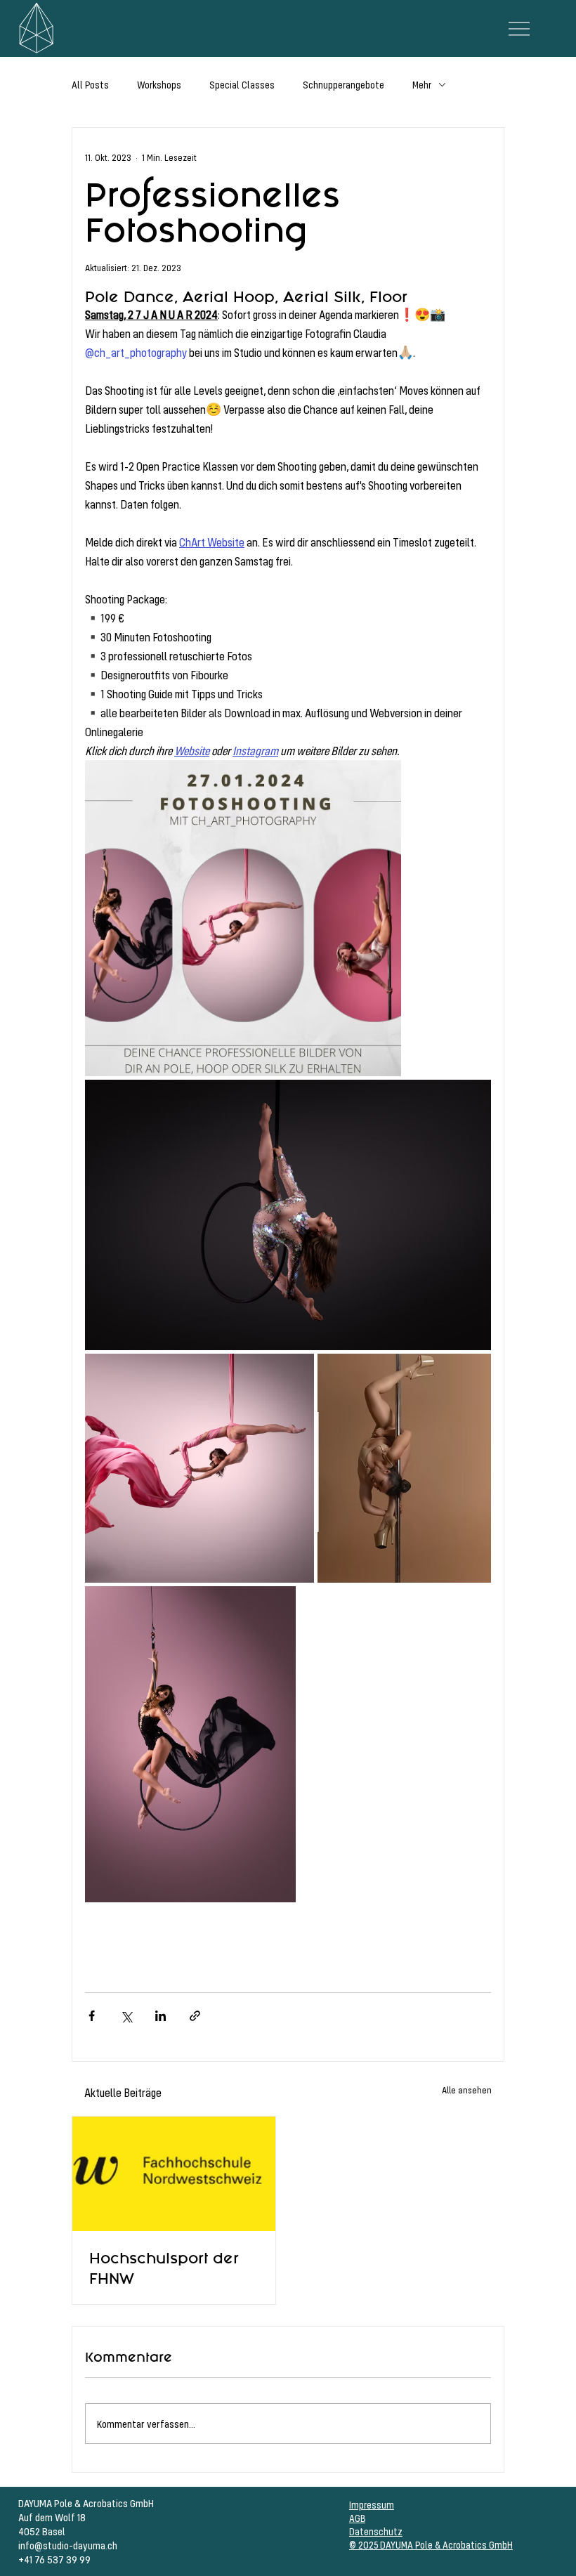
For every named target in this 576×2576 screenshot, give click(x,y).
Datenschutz (376, 2531)
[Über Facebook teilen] (92, 2016)
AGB (357, 2518)
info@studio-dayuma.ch (68, 2545)
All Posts (90, 85)
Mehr (422, 85)
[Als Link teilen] (195, 2016)
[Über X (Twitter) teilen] (126, 2016)
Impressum (372, 2505)
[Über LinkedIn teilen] (161, 2016)
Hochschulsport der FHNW (164, 2268)
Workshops (159, 85)
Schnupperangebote (343, 85)
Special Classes (242, 85)
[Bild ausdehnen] (243, 918)
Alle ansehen (467, 2090)
